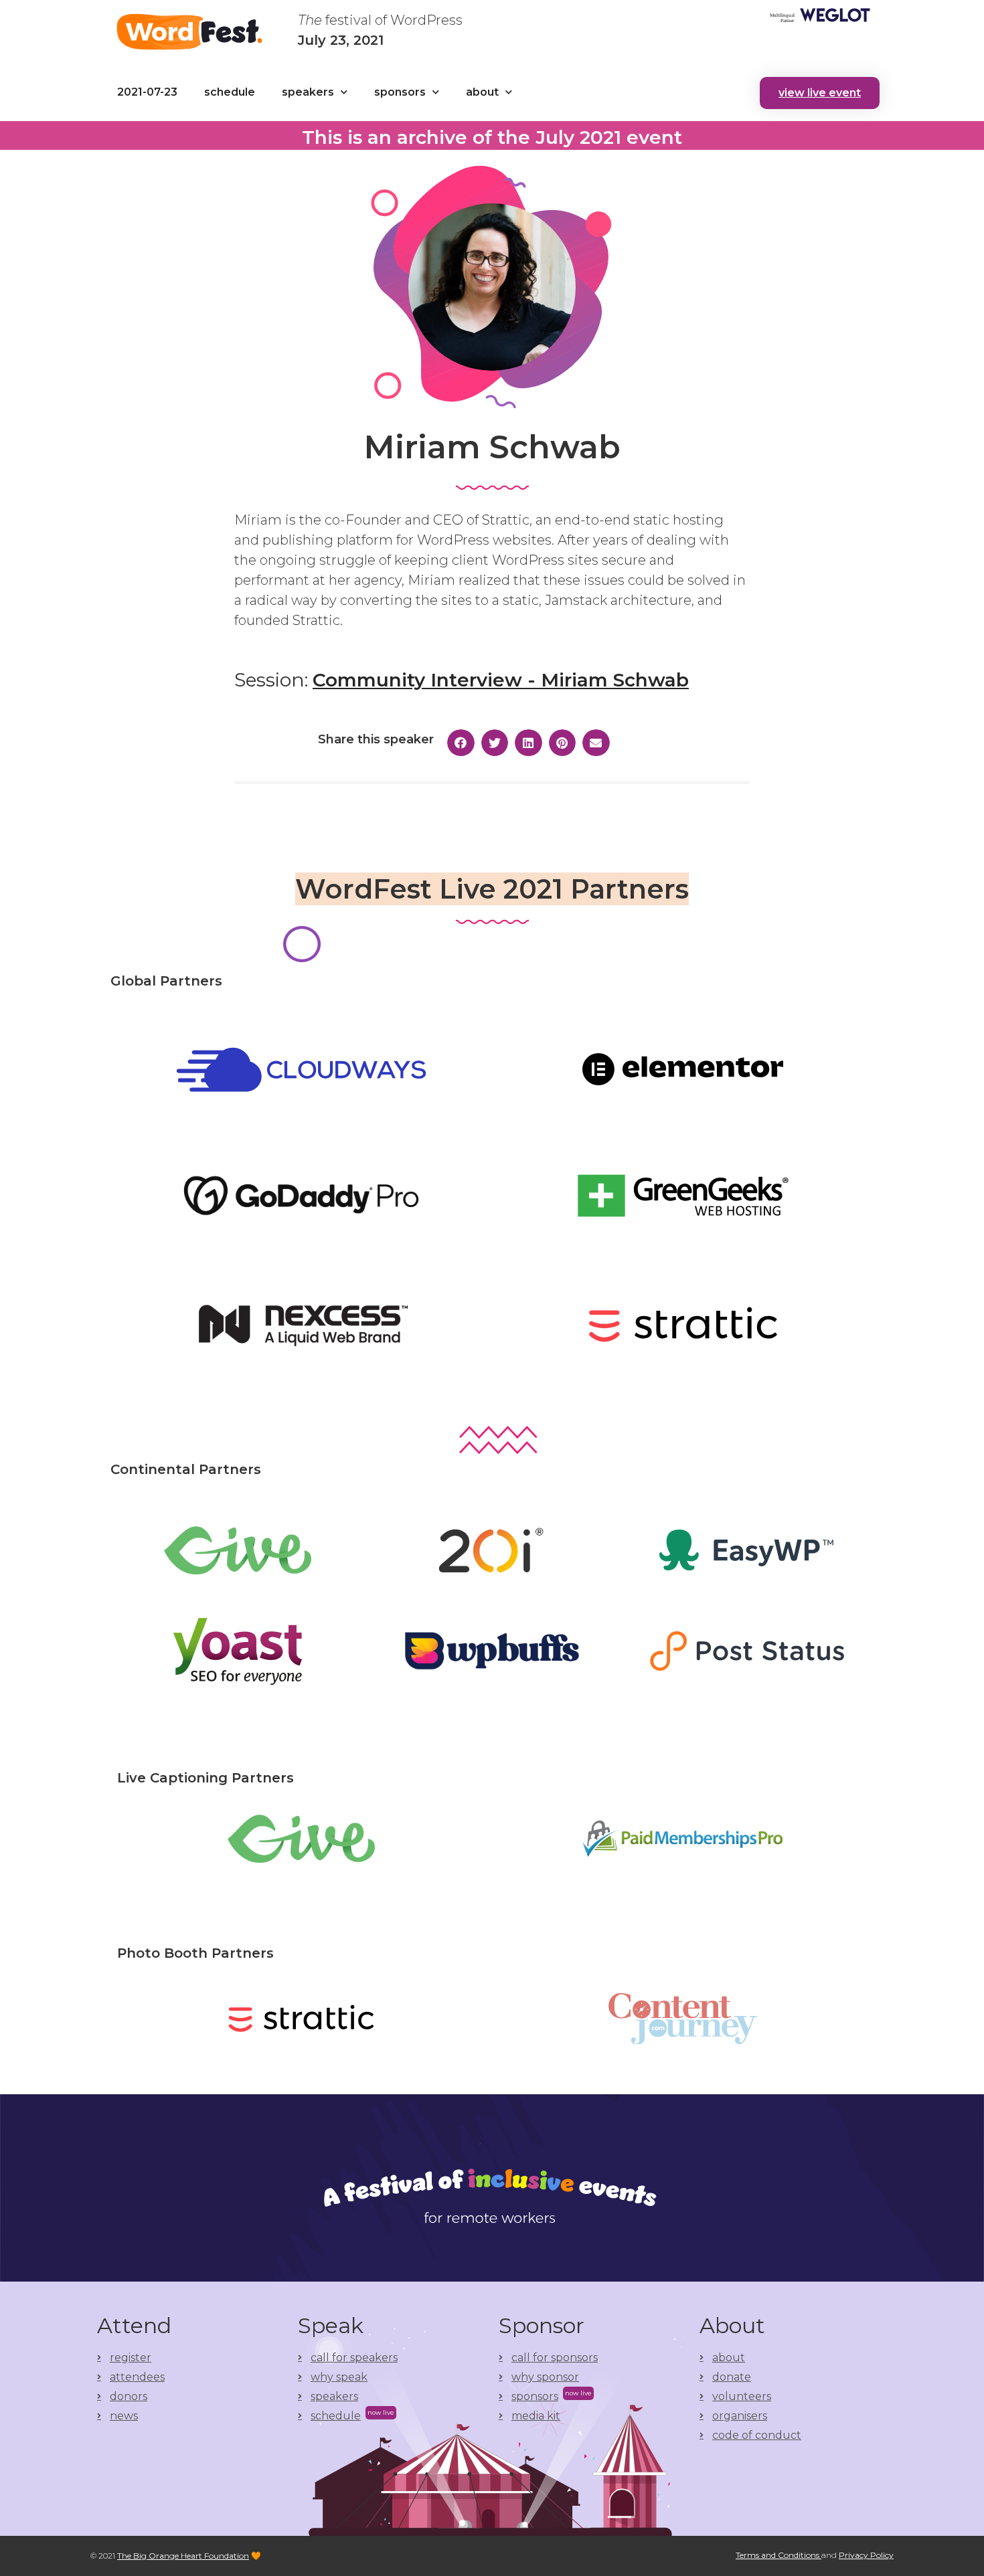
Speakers (308, 92)
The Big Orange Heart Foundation (183, 2556)
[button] (820, 93)
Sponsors (400, 92)
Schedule (230, 92)
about (482, 92)
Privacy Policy (866, 2555)
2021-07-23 (147, 92)
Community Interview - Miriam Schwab (501, 680)
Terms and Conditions (778, 2555)
